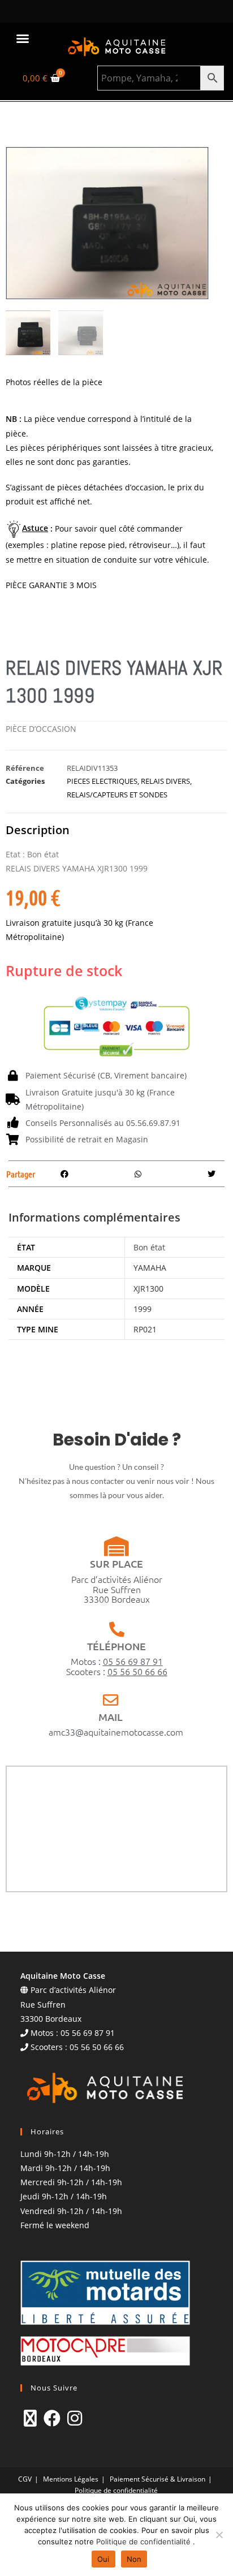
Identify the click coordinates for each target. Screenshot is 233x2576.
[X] (30, 2418)
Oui (103, 2559)
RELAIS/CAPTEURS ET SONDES (117, 795)
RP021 (145, 1329)
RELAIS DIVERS (165, 781)
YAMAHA (150, 1268)
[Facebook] (52, 2418)
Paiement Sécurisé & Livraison (158, 2479)
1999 (143, 1309)
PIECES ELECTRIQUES (102, 781)
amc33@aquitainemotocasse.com (116, 1732)
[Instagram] (75, 2418)
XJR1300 (148, 1289)
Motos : (117, 1661)
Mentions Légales (71, 2479)
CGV (25, 2479)
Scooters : (117, 1671)
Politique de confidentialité (116, 2490)
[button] (23, 38)
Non (134, 2559)
